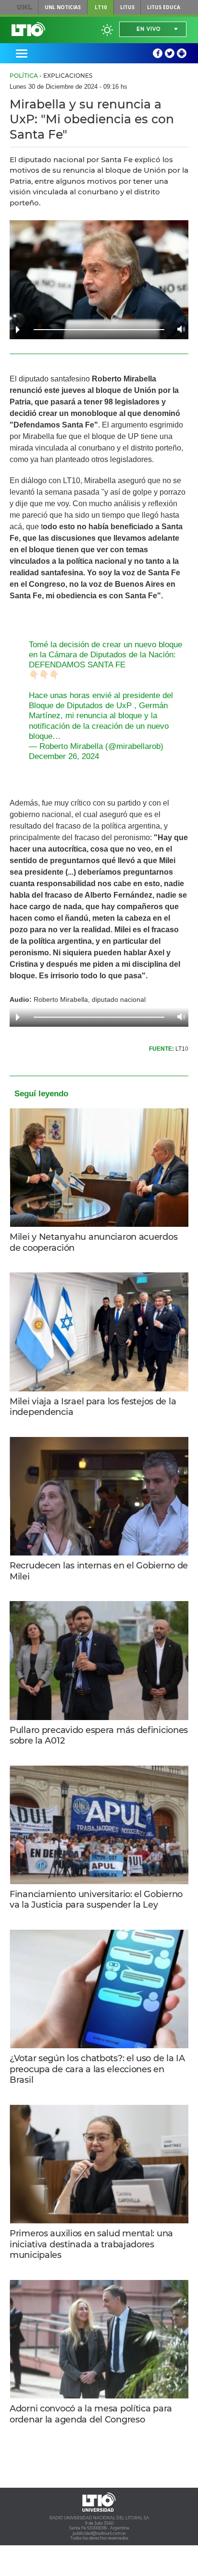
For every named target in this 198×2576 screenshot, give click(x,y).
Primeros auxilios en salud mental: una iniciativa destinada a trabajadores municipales (91, 2244)
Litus (127, 7)
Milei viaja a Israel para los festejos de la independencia (93, 1407)
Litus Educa (164, 7)
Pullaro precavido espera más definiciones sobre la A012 (99, 1736)
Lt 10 (28, 29)
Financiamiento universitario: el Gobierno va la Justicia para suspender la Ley (96, 1900)
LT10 (101, 7)
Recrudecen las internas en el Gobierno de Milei (99, 1571)
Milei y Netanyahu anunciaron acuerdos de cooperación (93, 1242)
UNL (25, 7)
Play (18, 330)
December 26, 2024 (64, 756)
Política (24, 76)
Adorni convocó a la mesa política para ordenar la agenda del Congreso (91, 2414)
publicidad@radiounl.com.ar (99, 2533)
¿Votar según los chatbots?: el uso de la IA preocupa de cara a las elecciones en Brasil (97, 2069)
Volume (179, 329)
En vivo (148, 29)
